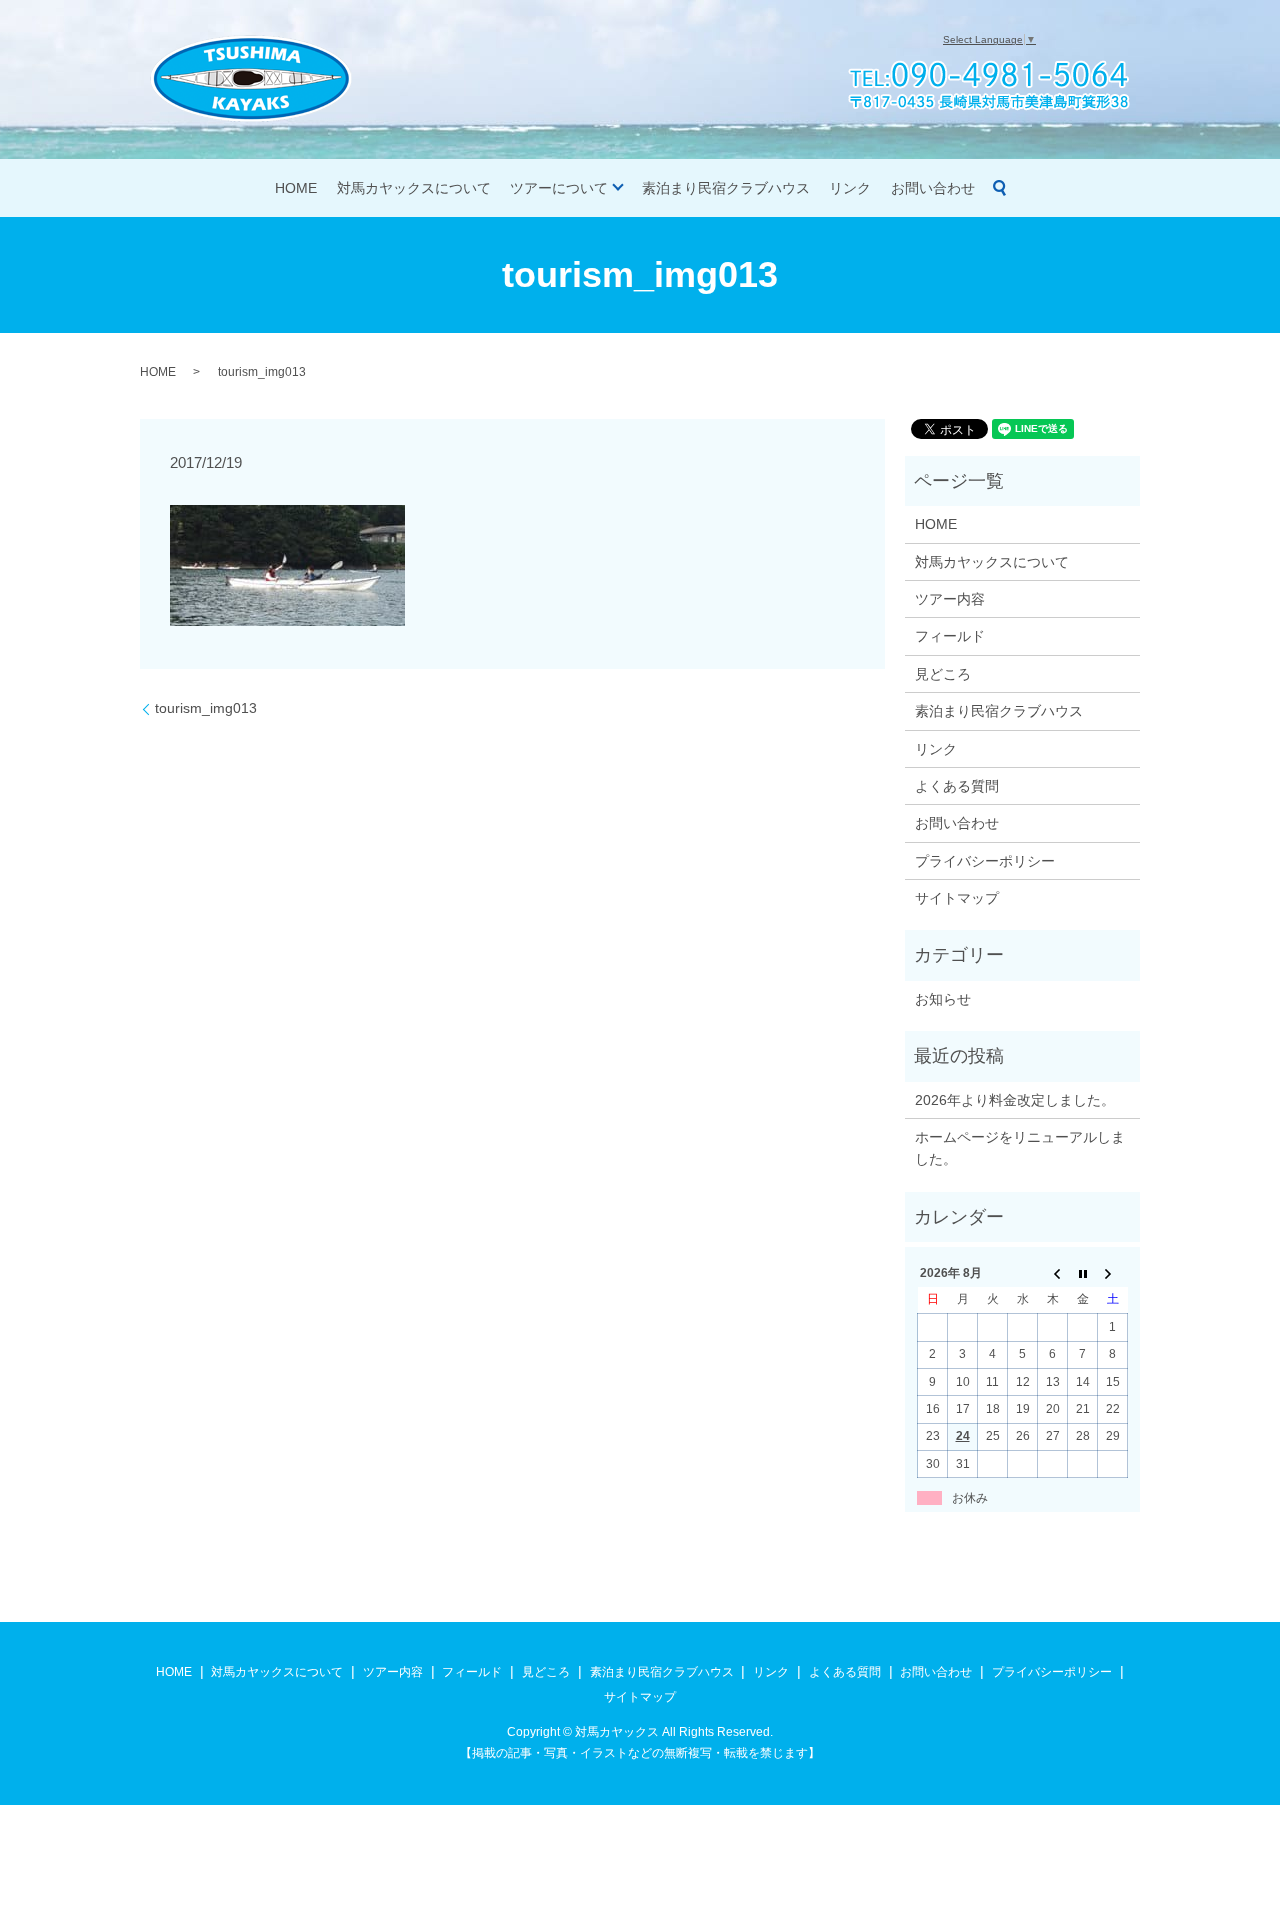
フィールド (950, 636)
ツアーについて (559, 188)
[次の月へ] (1113, 1273)
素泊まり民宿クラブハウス (726, 188)
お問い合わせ (933, 188)
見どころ (943, 674)
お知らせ (943, 999)
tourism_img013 (206, 708)
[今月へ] (1083, 1273)
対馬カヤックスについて (414, 188)
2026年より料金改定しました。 (1015, 1100)
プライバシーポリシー (985, 861)
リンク (850, 188)
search (1000, 188)
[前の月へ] (1053, 1273)
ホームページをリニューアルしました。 (1020, 1148)
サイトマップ (957, 898)
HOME (296, 188)
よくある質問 (957, 786)
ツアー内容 (950, 599)
